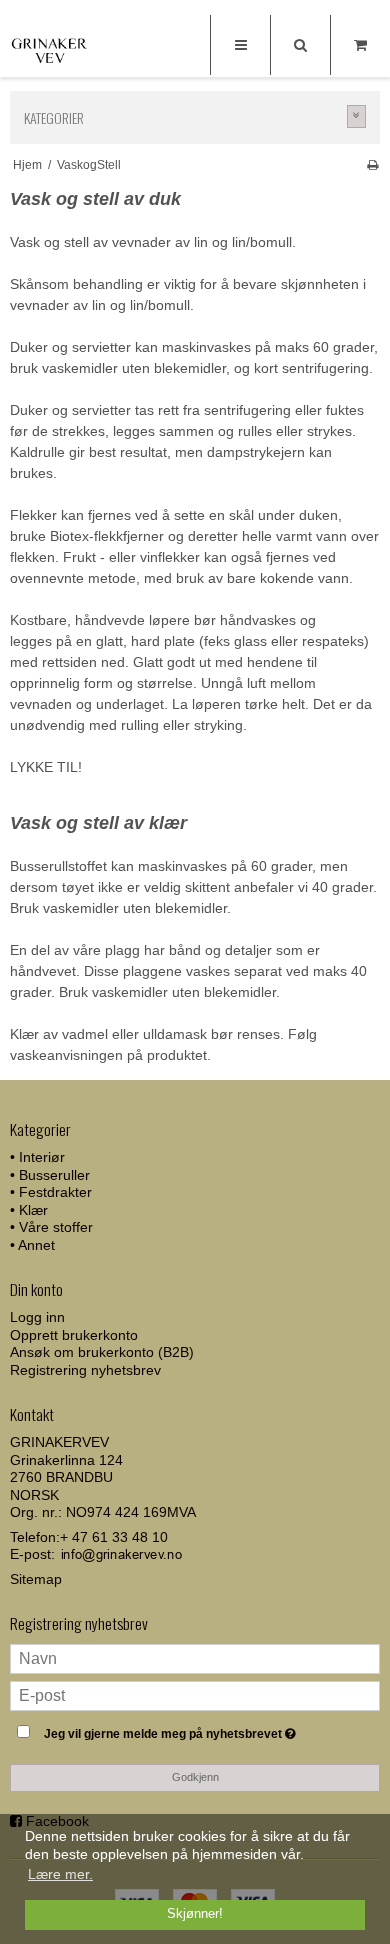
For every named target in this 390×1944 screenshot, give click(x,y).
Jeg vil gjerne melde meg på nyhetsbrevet (180, 1729)
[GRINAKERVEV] (50, 48)
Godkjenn (195, 1777)
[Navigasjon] (240, 45)
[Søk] (300, 45)
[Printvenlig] (372, 165)
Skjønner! (195, 1914)
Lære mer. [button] (60, 1874)
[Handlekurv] (360, 45)
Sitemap (36, 1579)
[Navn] (195, 1657)
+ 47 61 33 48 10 (114, 1537)
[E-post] (195, 1694)
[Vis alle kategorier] (357, 116)
